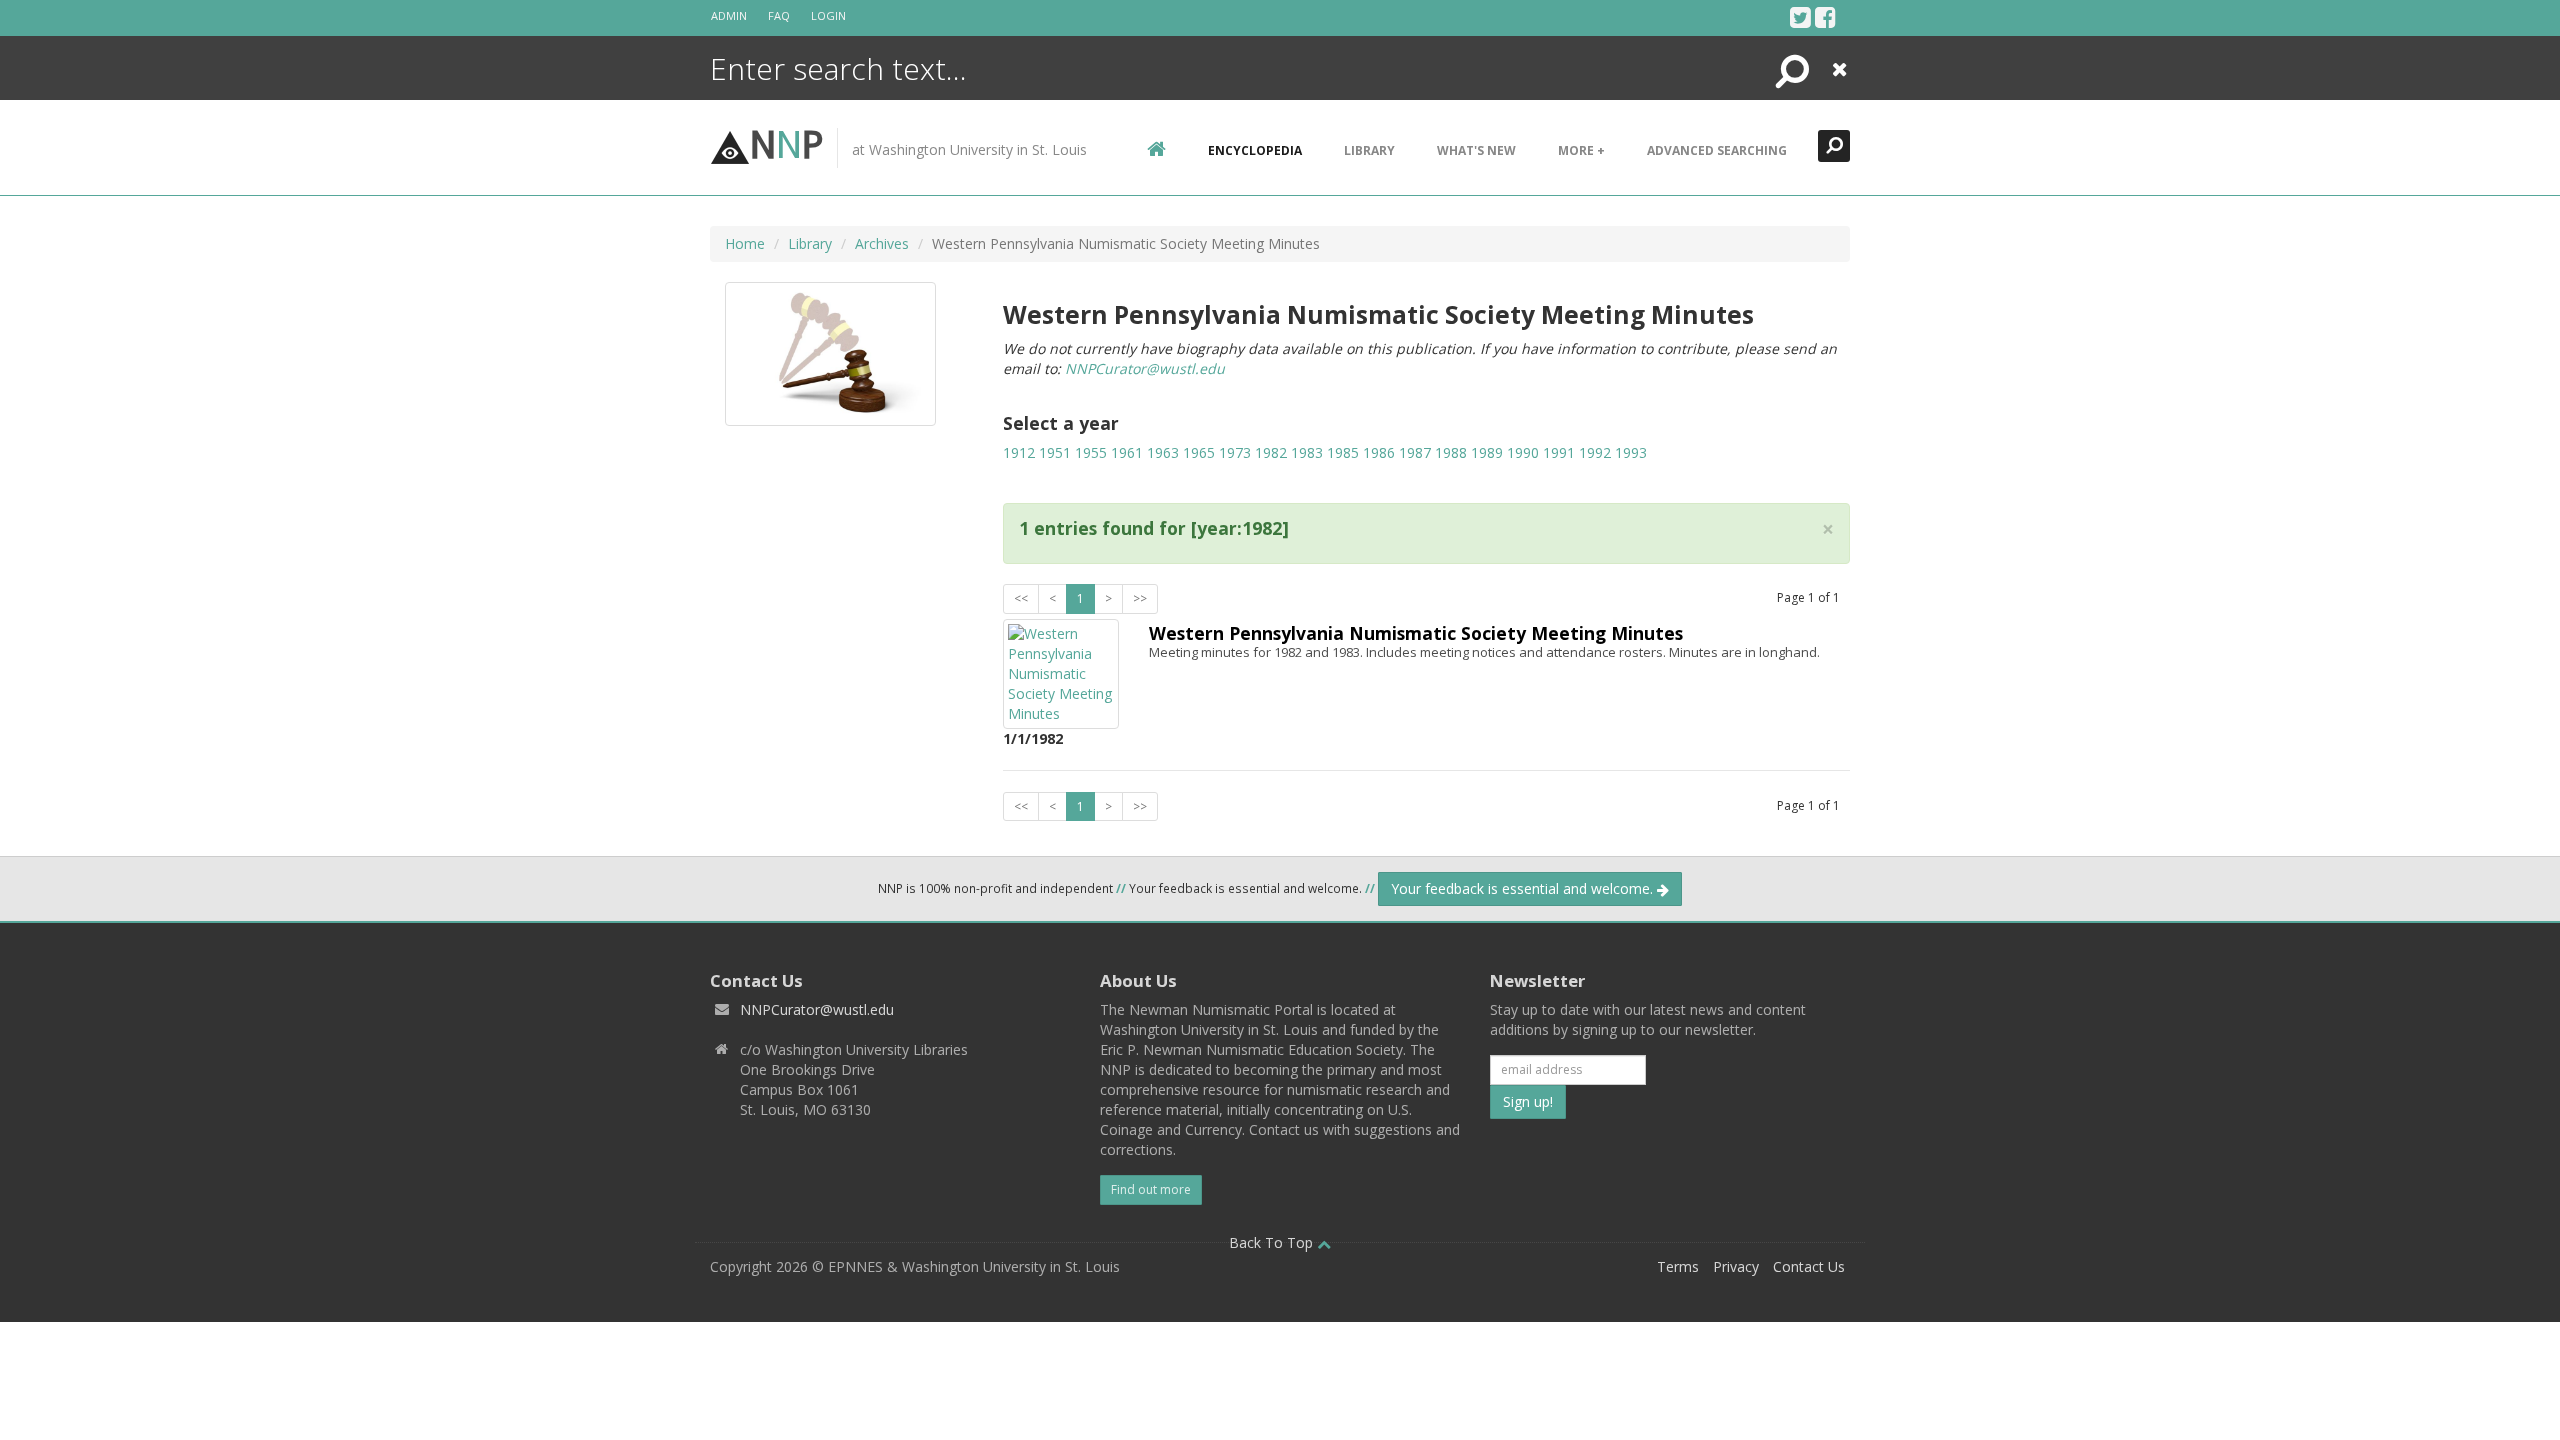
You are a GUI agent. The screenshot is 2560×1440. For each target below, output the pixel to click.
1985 (1343, 452)
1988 (1451, 452)
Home (745, 243)
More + (1581, 150)
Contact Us (1809, 1266)
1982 (1271, 452)
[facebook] (1825, 17)
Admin (729, 15)
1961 (1127, 452)
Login (828, 15)
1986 (1379, 452)
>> (1140, 598)
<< (1021, 598)
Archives (882, 243)
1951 (1055, 452)
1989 (1487, 452)
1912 (1019, 452)
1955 (1091, 452)
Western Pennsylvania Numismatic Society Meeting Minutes (1416, 633)
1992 (1595, 452)
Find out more (1151, 1189)
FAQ (779, 15)
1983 (1307, 452)
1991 (1559, 452)
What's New (1476, 150)
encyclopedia (1255, 150)
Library (1369, 150)
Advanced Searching (1717, 150)
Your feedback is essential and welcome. (1524, 888)
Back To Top (1273, 1242)
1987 (1415, 452)
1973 (1235, 452)
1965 (1199, 452)
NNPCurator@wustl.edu (1145, 368)
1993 (1631, 452)
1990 (1523, 452)
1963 (1163, 452)
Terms (1678, 1266)
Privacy (1736, 1266)
